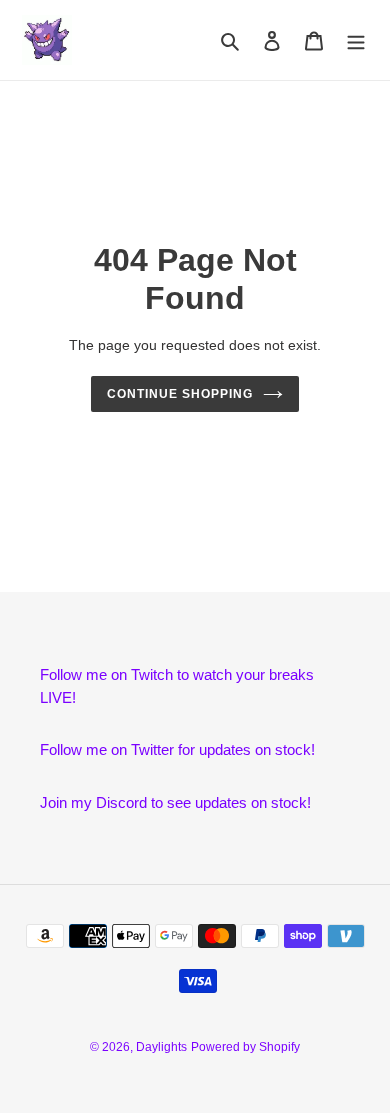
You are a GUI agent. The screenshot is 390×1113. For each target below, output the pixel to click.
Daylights (161, 1047)
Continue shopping (180, 394)
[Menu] (356, 40)
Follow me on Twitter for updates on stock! (177, 749)
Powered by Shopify (245, 1047)
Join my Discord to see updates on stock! (175, 802)
